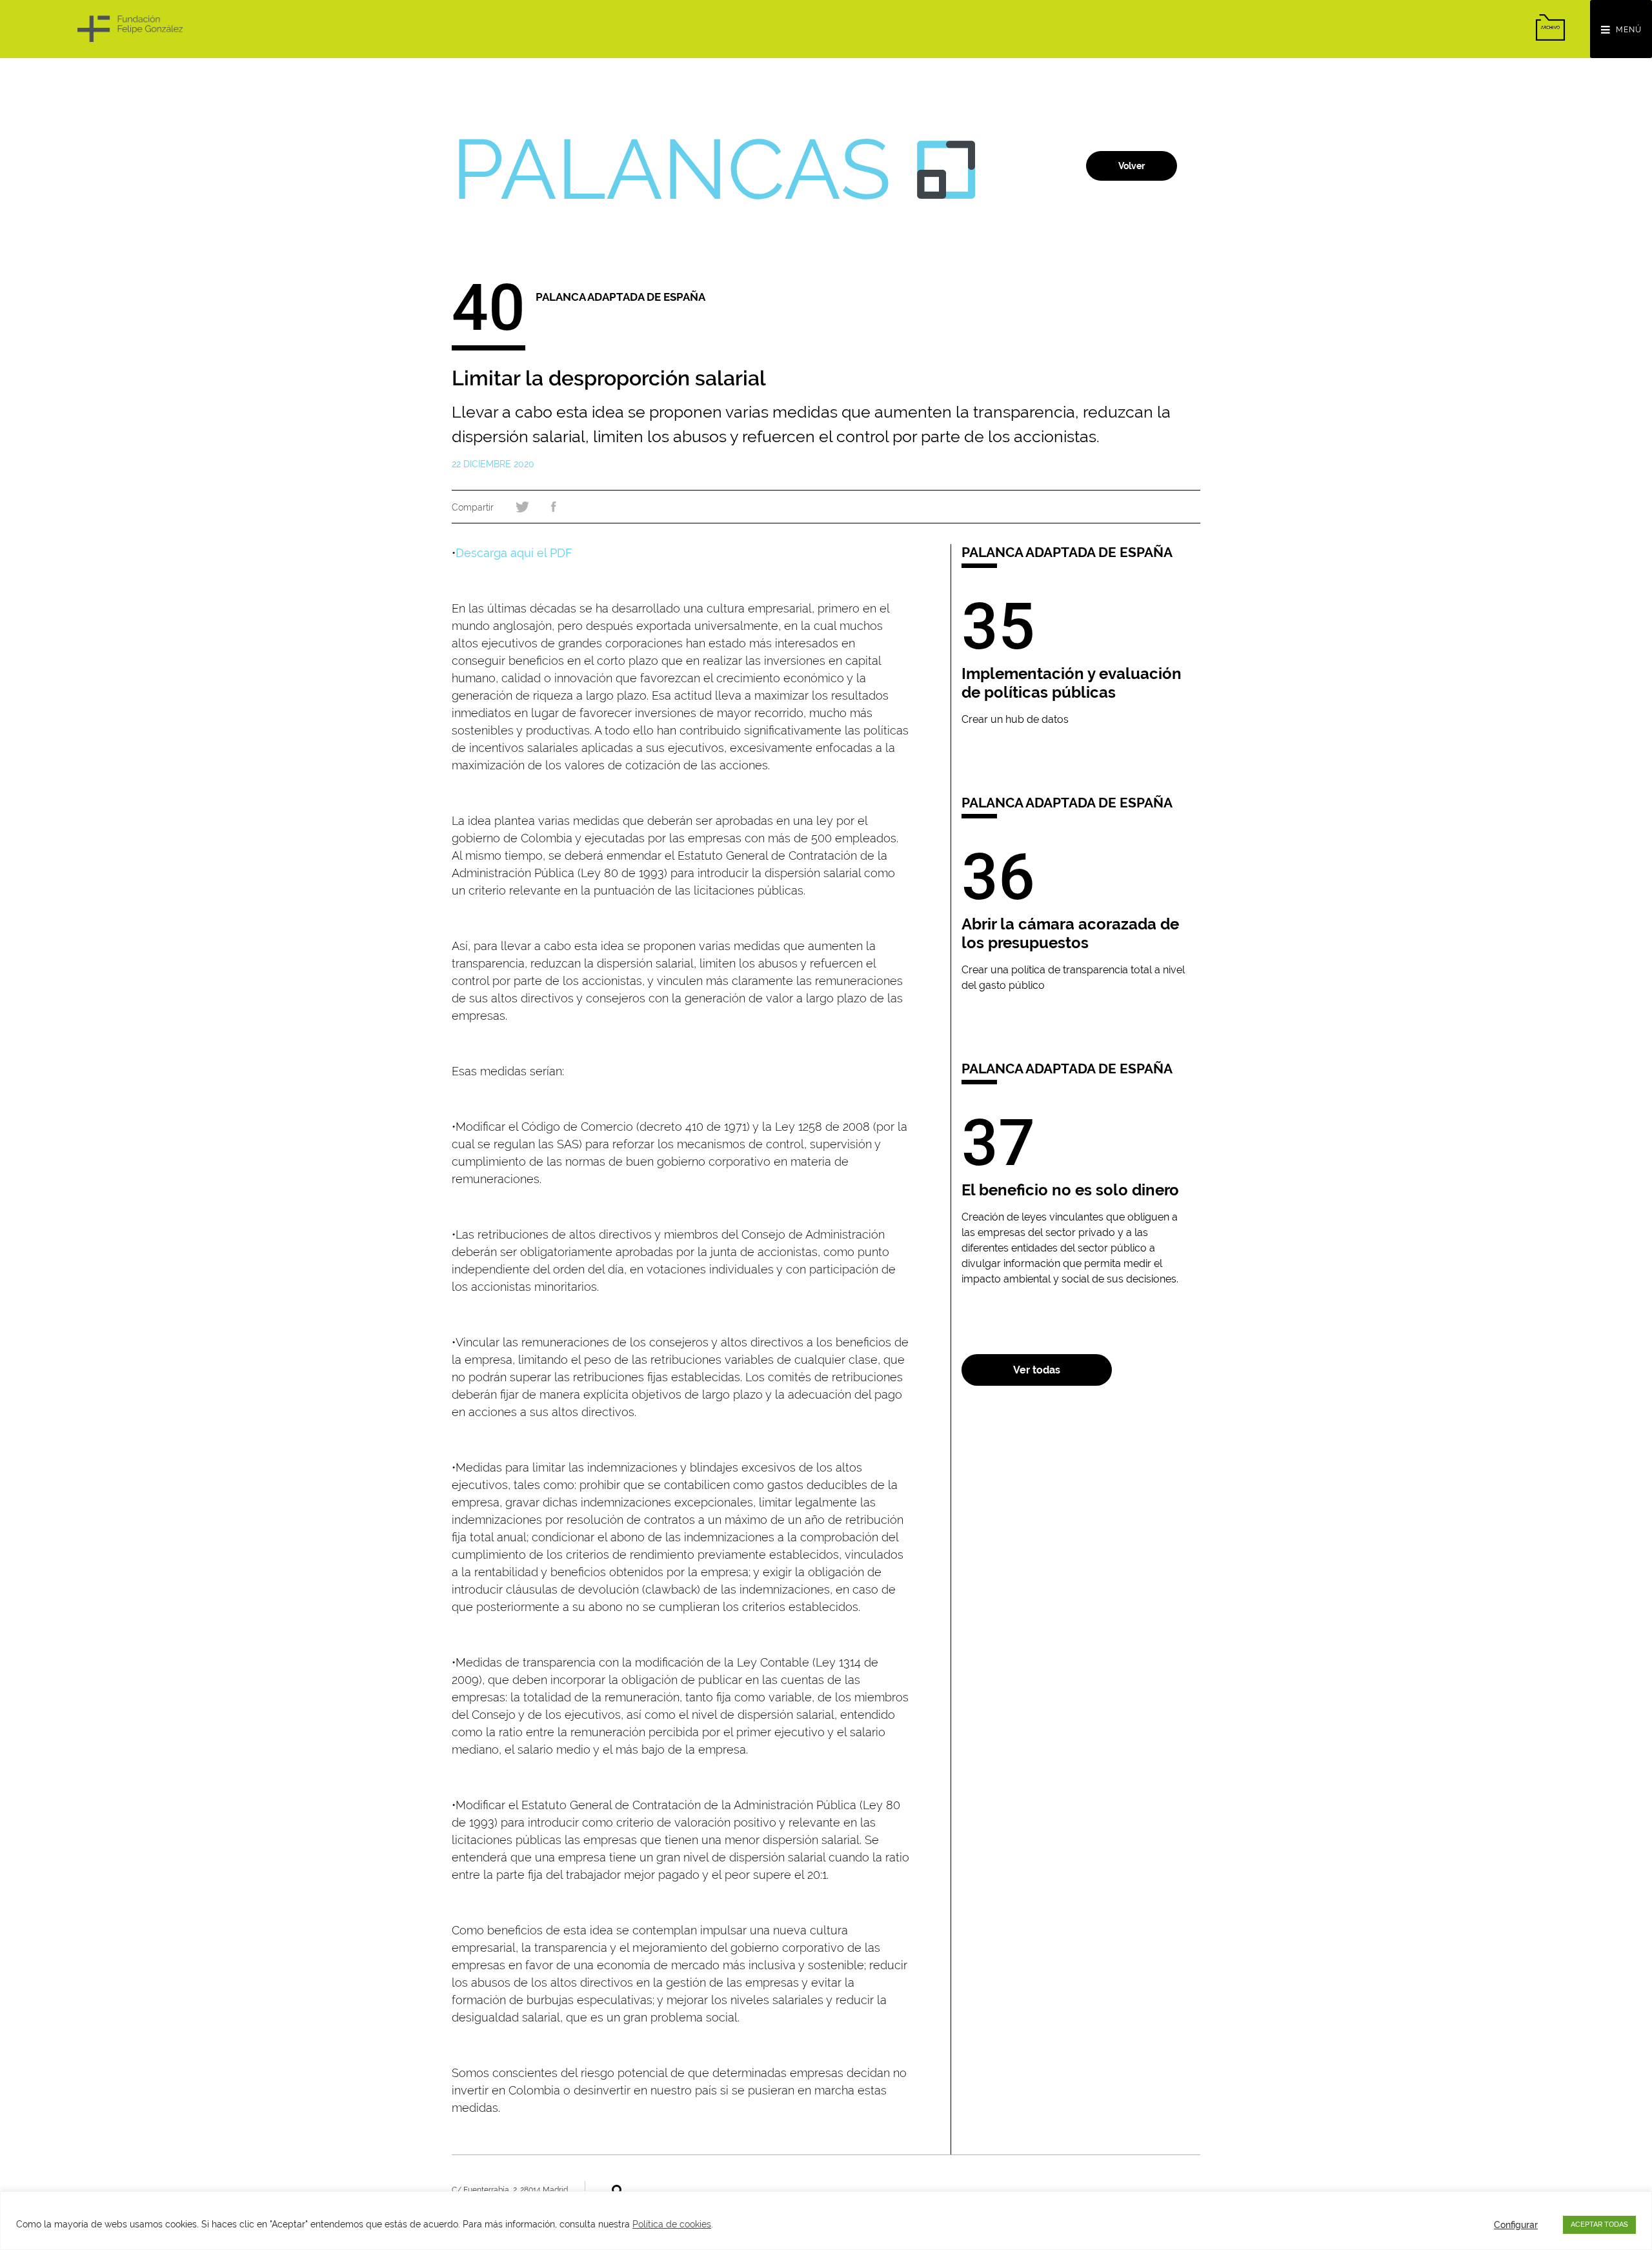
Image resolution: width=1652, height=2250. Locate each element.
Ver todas (1037, 1370)
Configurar (1516, 2225)
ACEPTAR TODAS (1599, 2225)
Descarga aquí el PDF (514, 553)
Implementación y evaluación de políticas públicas (1072, 683)
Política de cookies (672, 2224)
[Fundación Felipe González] (130, 29)
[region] (826, 2221)
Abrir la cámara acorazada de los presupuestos (1070, 933)
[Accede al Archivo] (1550, 27)
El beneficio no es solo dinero (1070, 1190)
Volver (1132, 166)
